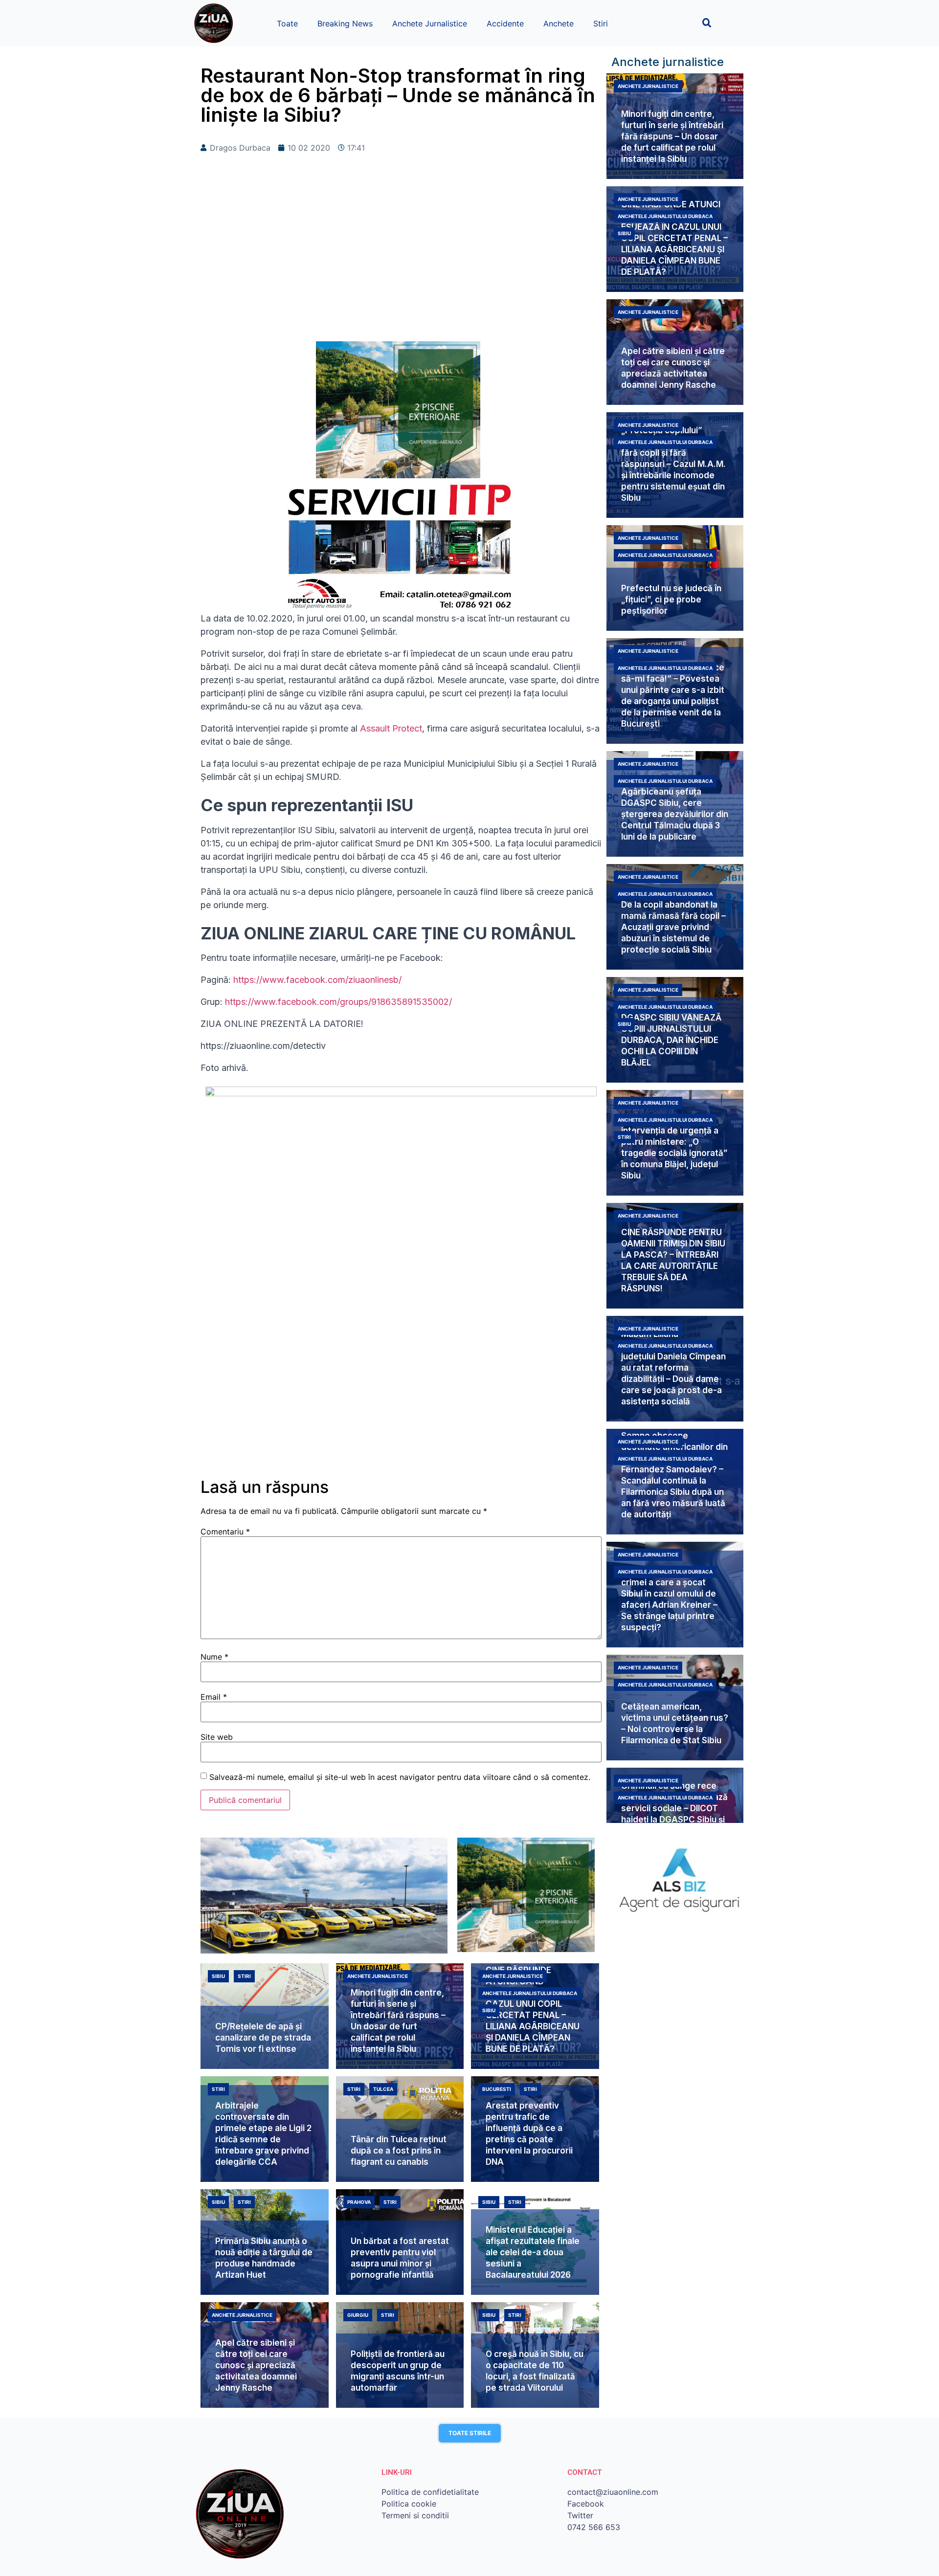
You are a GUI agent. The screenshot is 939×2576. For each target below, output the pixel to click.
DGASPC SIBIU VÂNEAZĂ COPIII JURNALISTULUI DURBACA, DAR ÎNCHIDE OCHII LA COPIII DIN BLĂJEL (671, 1040)
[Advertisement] (401, 263)
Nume (214, 1657)
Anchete (559, 23)
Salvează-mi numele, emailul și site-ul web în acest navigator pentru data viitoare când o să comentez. (400, 1777)
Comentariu (225, 1532)
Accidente (505, 23)
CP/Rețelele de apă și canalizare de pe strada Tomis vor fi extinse (263, 2038)
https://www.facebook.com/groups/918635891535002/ (338, 1002)
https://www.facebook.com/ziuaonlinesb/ (317, 980)
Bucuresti (497, 2089)
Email (214, 1697)
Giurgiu (358, 2315)
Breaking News (345, 23)
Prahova (359, 2202)
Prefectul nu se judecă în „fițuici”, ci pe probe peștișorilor (671, 600)
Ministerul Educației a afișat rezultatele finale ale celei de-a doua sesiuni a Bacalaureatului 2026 (533, 2252)
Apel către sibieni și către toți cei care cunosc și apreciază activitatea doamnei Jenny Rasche (256, 2365)
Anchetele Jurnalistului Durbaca (665, 216)
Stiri (601, 23)
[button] (707, 23)
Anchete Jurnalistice (430, 23)
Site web (217, 1737)
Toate (287, 23)
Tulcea (383, 2089)
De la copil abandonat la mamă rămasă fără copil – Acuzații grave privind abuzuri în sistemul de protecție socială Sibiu (673, 927)
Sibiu (624, 233)
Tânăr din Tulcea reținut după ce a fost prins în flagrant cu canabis (399, 2151)
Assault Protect (391, 728)
